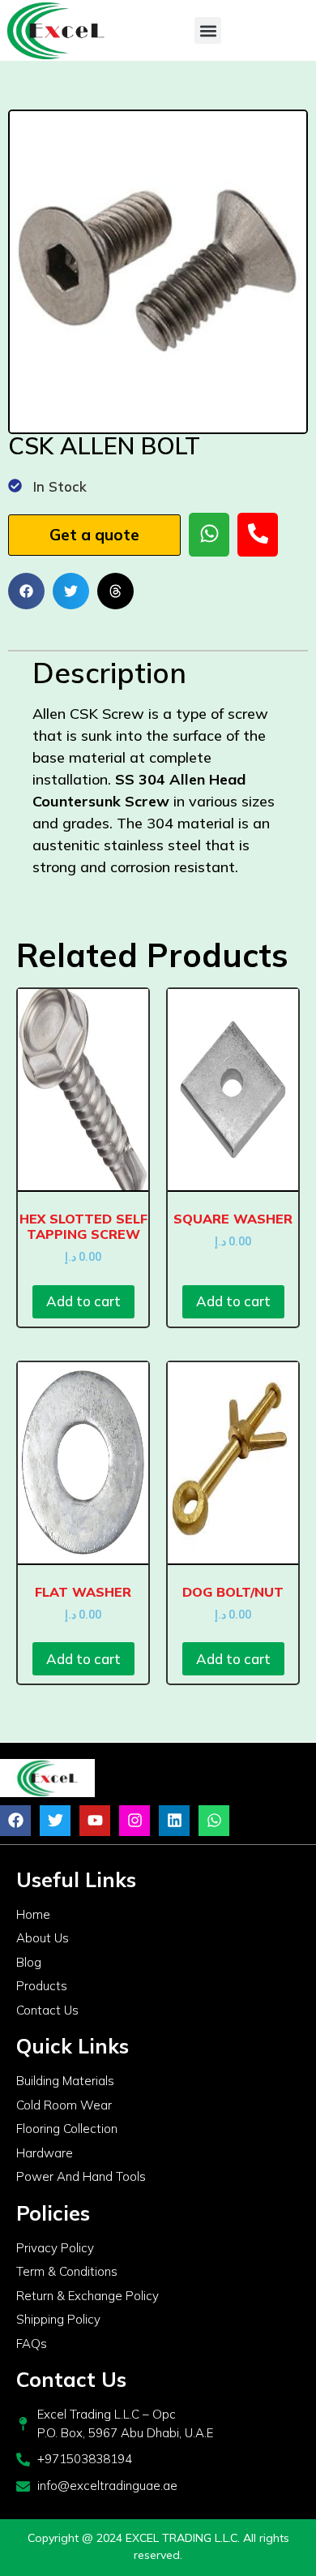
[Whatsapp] (214, 1821)
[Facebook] (15, 1821)
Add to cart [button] (83, 1301)
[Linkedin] (174, 1821)
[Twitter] (55, 1821)
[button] (208, 30)
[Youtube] (95, 1821)
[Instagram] (135, 1821)
